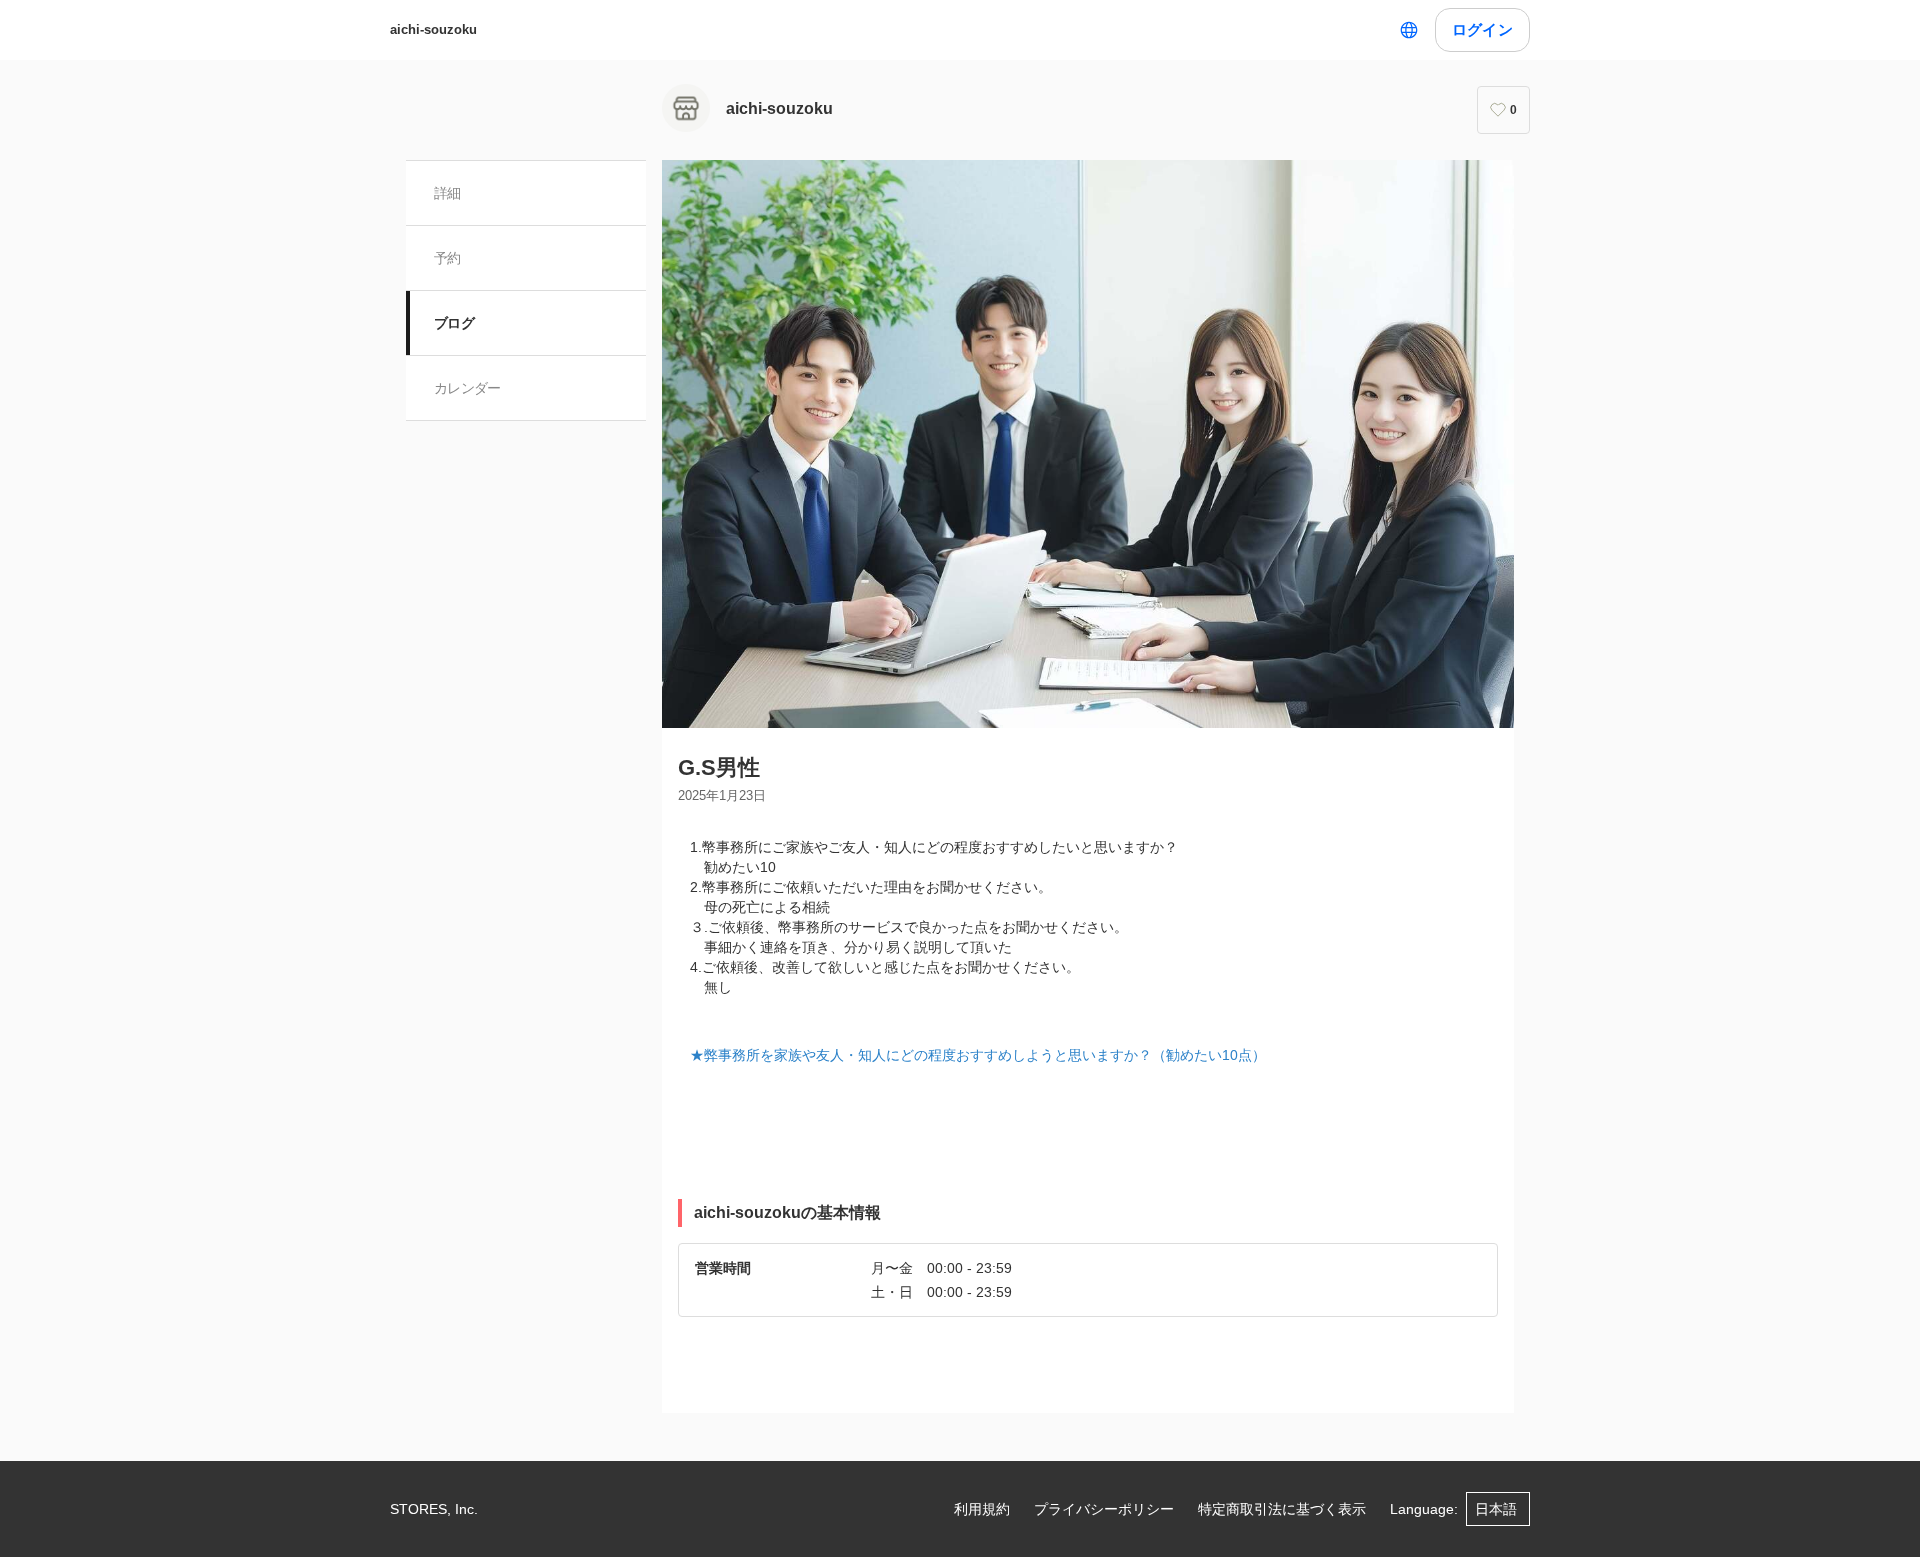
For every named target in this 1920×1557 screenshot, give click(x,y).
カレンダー (467, 388)
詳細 (447, 193)
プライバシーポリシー (1104, 1509)
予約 (447, 258)
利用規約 (982, 1509)
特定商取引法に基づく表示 (1282, 1509)
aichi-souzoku (433, 29)
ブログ (454, 323)
